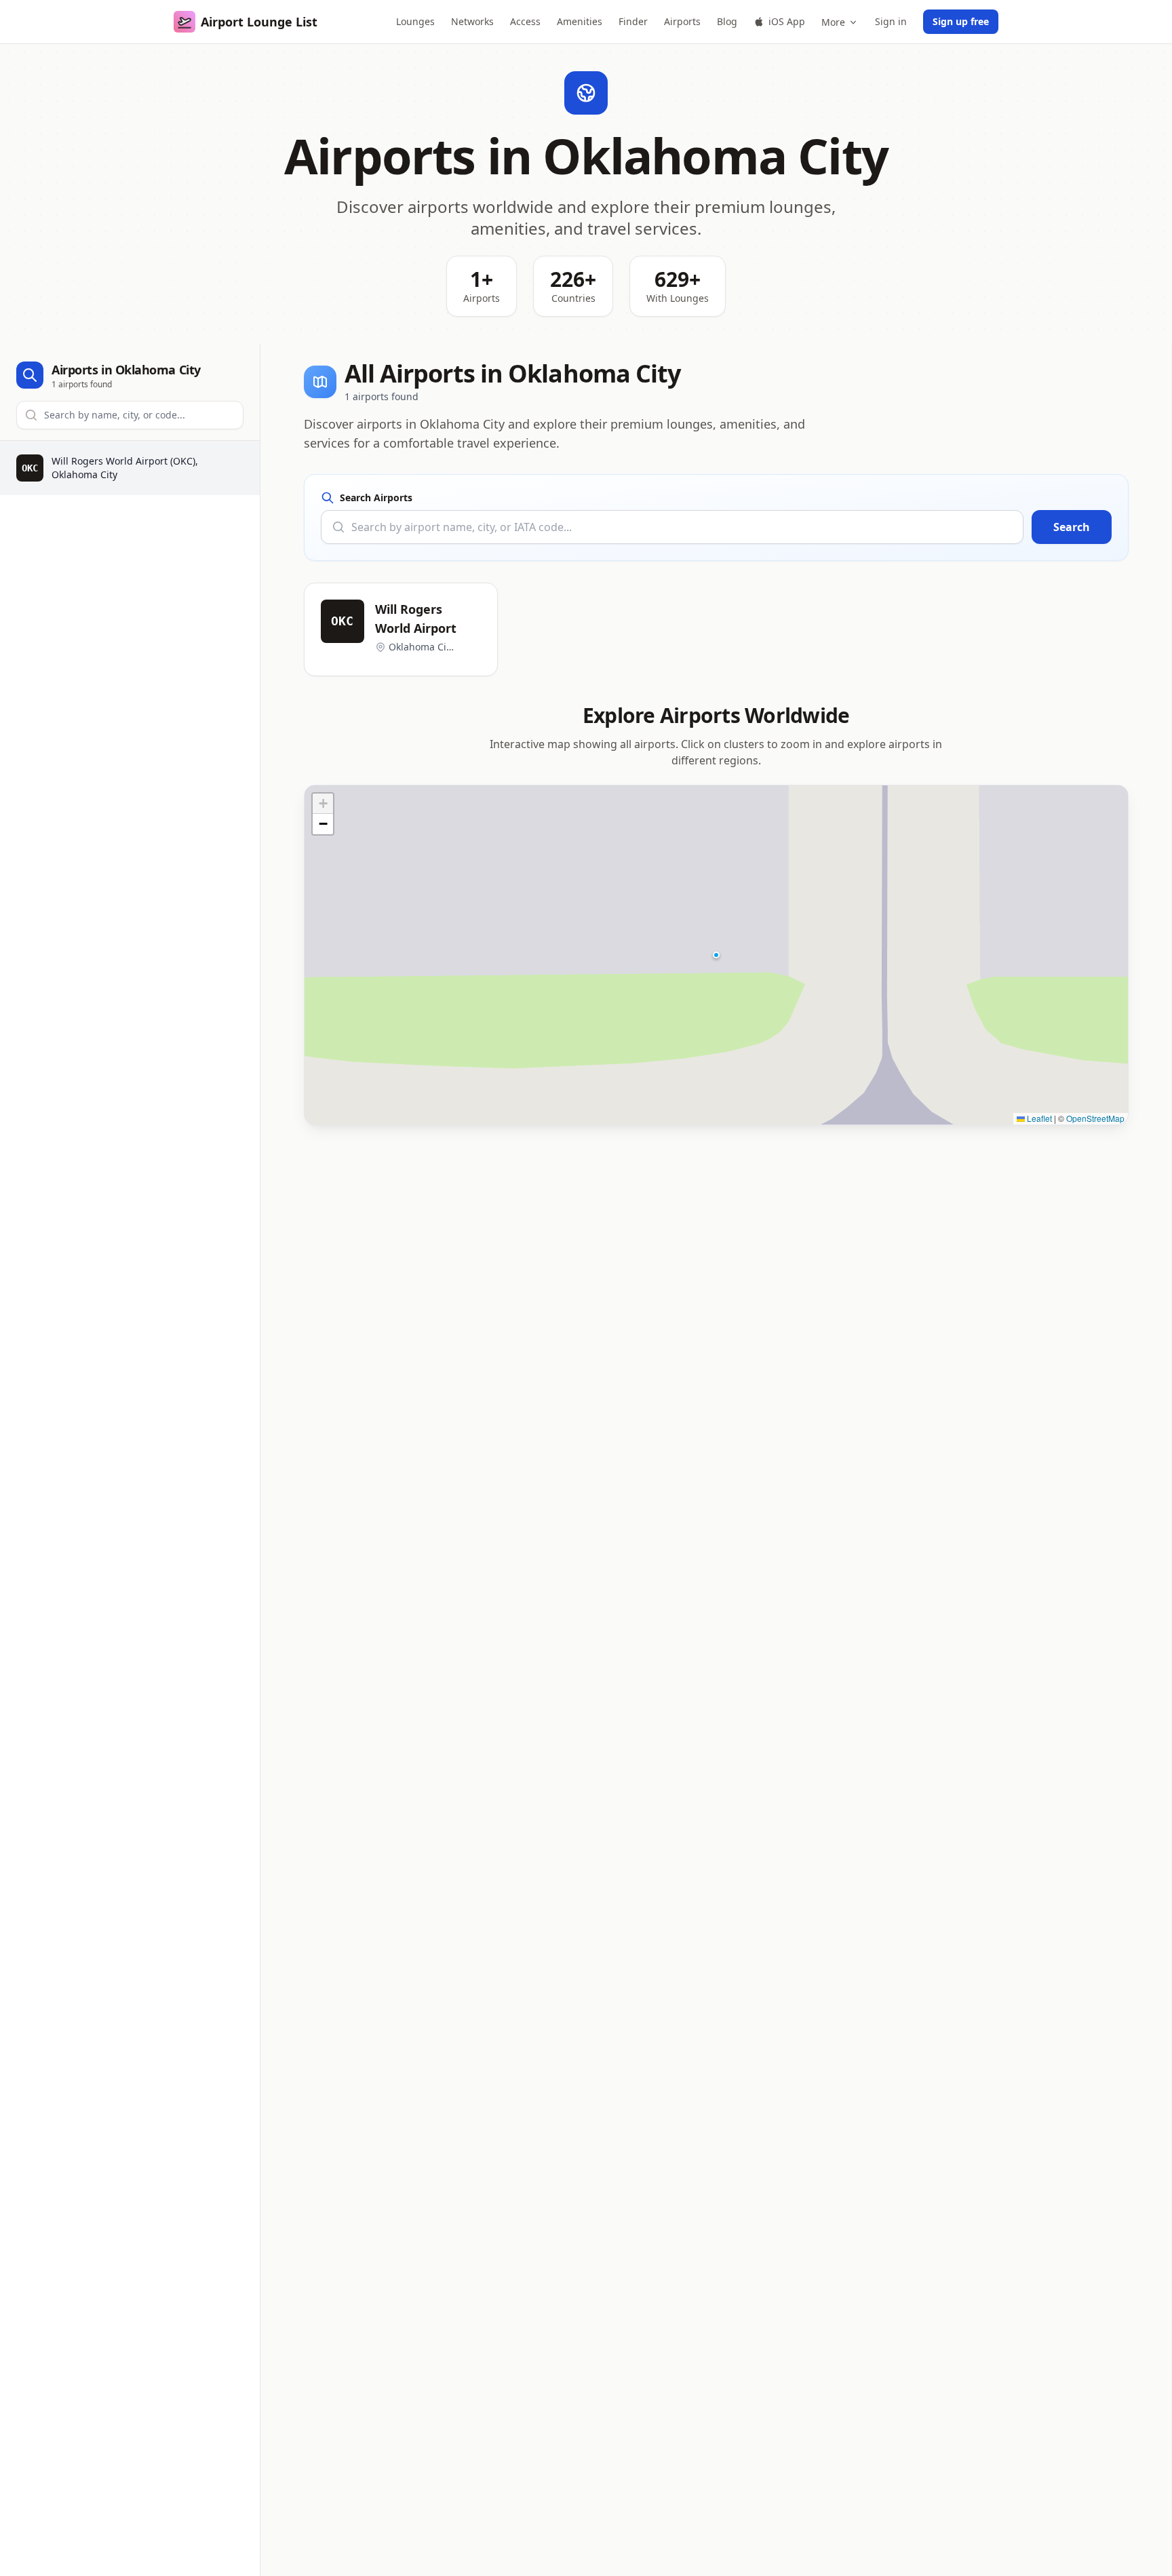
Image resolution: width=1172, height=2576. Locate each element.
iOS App (787, 21)
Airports (682, 21)
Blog (727, 21)
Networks (472, 21)
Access (525, 21)
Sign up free (961, 21)
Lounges (415, 21)
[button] (716, 955)
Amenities (580, 21)
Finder (633, 21)
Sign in (891, 21)
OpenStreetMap (1095, 1118)
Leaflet (1038, 1118)
